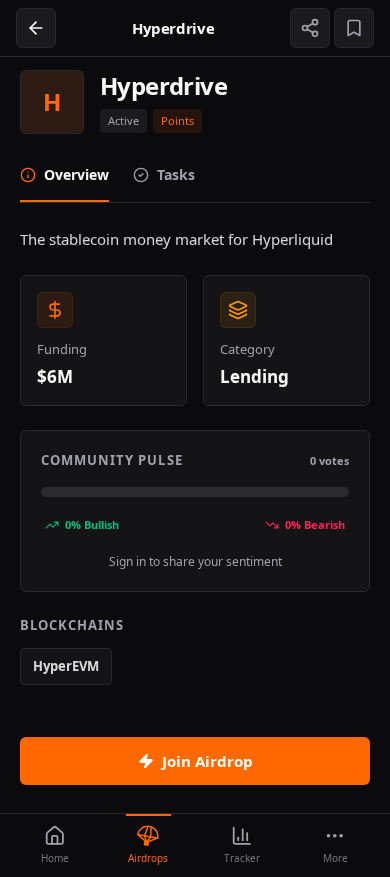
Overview (76, 174)
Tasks (176, 174)
